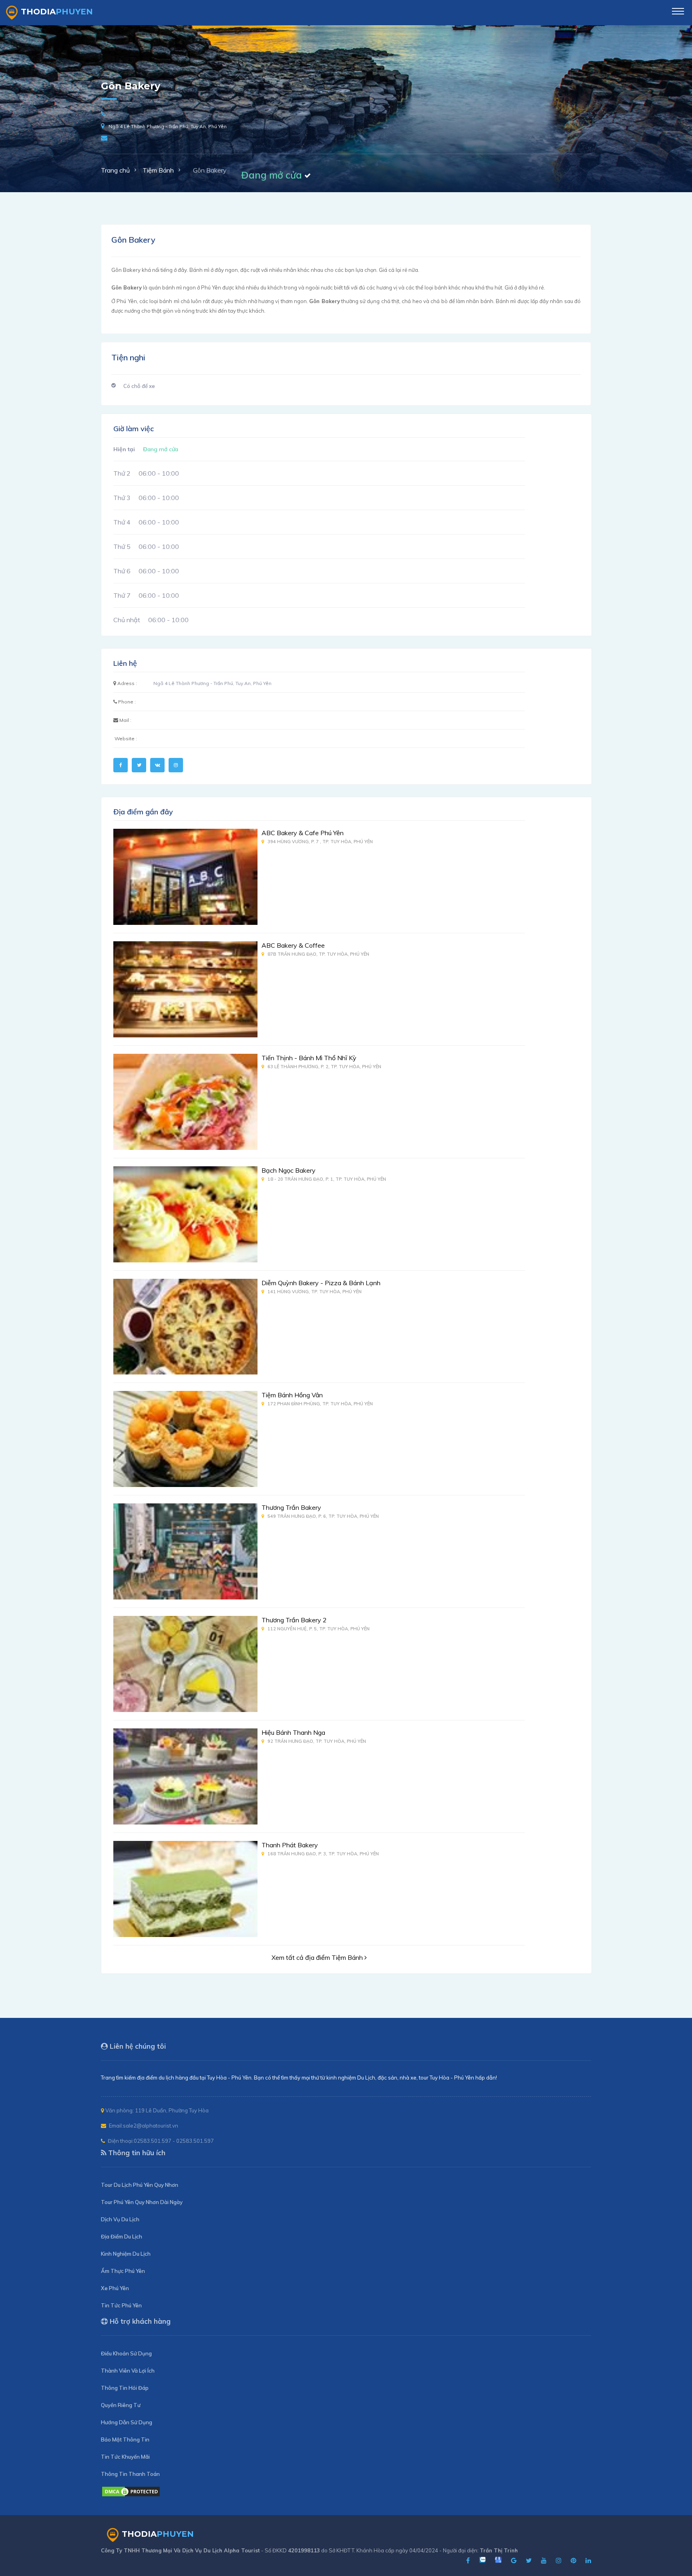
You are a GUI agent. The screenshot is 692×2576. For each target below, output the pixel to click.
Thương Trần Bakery (291, 1507)
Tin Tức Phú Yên (121, 2305)
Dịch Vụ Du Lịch (120, 2219)
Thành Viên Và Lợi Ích (128, 2371)
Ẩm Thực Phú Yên (123, 2271)
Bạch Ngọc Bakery (289, 1170)
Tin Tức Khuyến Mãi (125, 2457)
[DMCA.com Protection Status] (131, 2495)
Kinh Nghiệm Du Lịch (126, 2254)
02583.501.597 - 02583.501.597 (174, 2141)
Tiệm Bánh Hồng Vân (292, 1395)
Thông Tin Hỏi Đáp (125, 2388)
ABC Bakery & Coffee (293, 945)
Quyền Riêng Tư (121, 2405)
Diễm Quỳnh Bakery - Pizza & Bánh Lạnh (321, 1283)
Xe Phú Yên (115, 2288)
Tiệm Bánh (158, 170)
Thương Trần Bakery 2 (294, 1620)
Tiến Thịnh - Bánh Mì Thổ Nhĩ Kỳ (309, 1058)
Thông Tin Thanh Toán (130, 2474)
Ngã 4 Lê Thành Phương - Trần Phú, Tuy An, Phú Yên (168, 126)
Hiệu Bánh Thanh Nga (293, 1732)
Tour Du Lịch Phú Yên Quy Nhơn (140, 2185)
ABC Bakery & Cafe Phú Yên (303, 833)
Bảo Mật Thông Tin (125, 2439)
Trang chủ (115, 170)
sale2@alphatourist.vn (151, 2126)
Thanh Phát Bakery (290, 1845)
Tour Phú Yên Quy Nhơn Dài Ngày (142, 2202)
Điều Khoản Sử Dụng (126, 2353)
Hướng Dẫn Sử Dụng (127, 2422)
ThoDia (57, 12)
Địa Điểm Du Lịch (122, 2236)
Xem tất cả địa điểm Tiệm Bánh (318, 1957)
